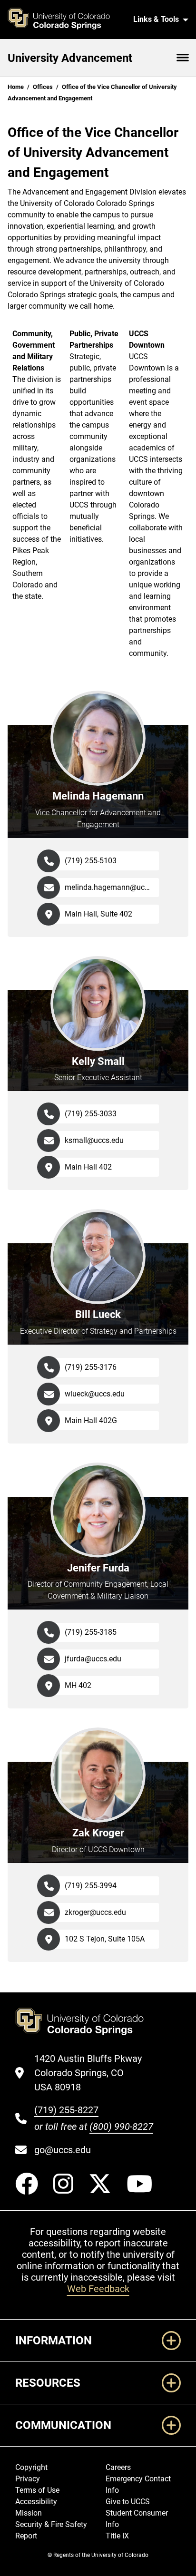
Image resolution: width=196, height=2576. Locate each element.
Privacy (28, 2479)
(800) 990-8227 (121, 2127)
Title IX (117, 2536)
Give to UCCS (128, 2502)
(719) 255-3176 (91, 1367)
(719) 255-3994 (91, 1886)
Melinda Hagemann (98, 796)
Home (16, 87)
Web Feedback (98, 2289)
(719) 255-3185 (91, 1632)
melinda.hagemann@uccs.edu (112, 887)
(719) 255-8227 (66, 2110)
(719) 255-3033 (91, 1114)
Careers (118, 2467)
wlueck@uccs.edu (95, 1394)
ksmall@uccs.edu (94, 1140)
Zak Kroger (98, 1833)
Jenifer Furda (98, 1568)
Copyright (31, 2467)
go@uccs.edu (63, 2150)
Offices (43, 87)
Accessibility (36, 2502)
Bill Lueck (98, 1314)
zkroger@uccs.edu (95, 1912)
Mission (29, 2513)
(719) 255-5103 (91, 861)
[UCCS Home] (64, 20)
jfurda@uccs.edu (93, 1659)
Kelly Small (98, 1061)
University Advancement (70, 58)
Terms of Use (37, 2490)
